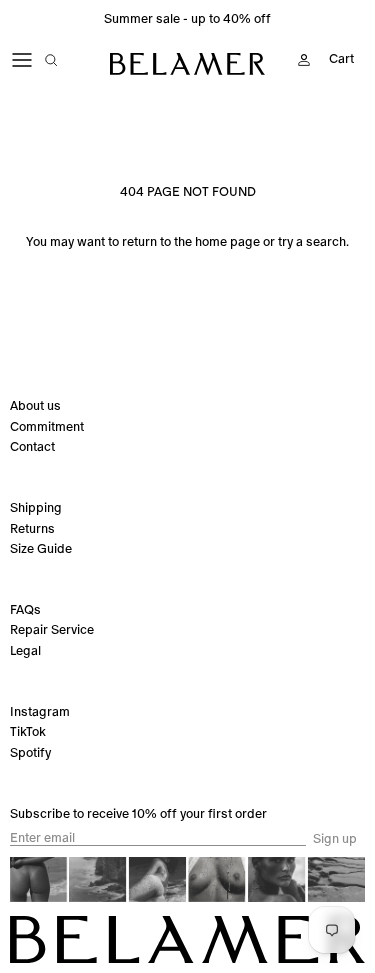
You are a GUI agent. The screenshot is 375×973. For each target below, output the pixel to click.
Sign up (335, 839)
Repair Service (52, 629)
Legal (25, 650)
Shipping (36, 507)
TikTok (28, 731)
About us (35, 405)
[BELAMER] (187, 64)
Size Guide (41, 548)
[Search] (66, 60)
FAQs (25, 609)
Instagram (40, 711)
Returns (32, 528)
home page (227, 241)
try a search (312, 241)
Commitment (47, 426)
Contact (32, 446)
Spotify (30, 752)
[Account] (299, 60)
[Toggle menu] (22, 60)
